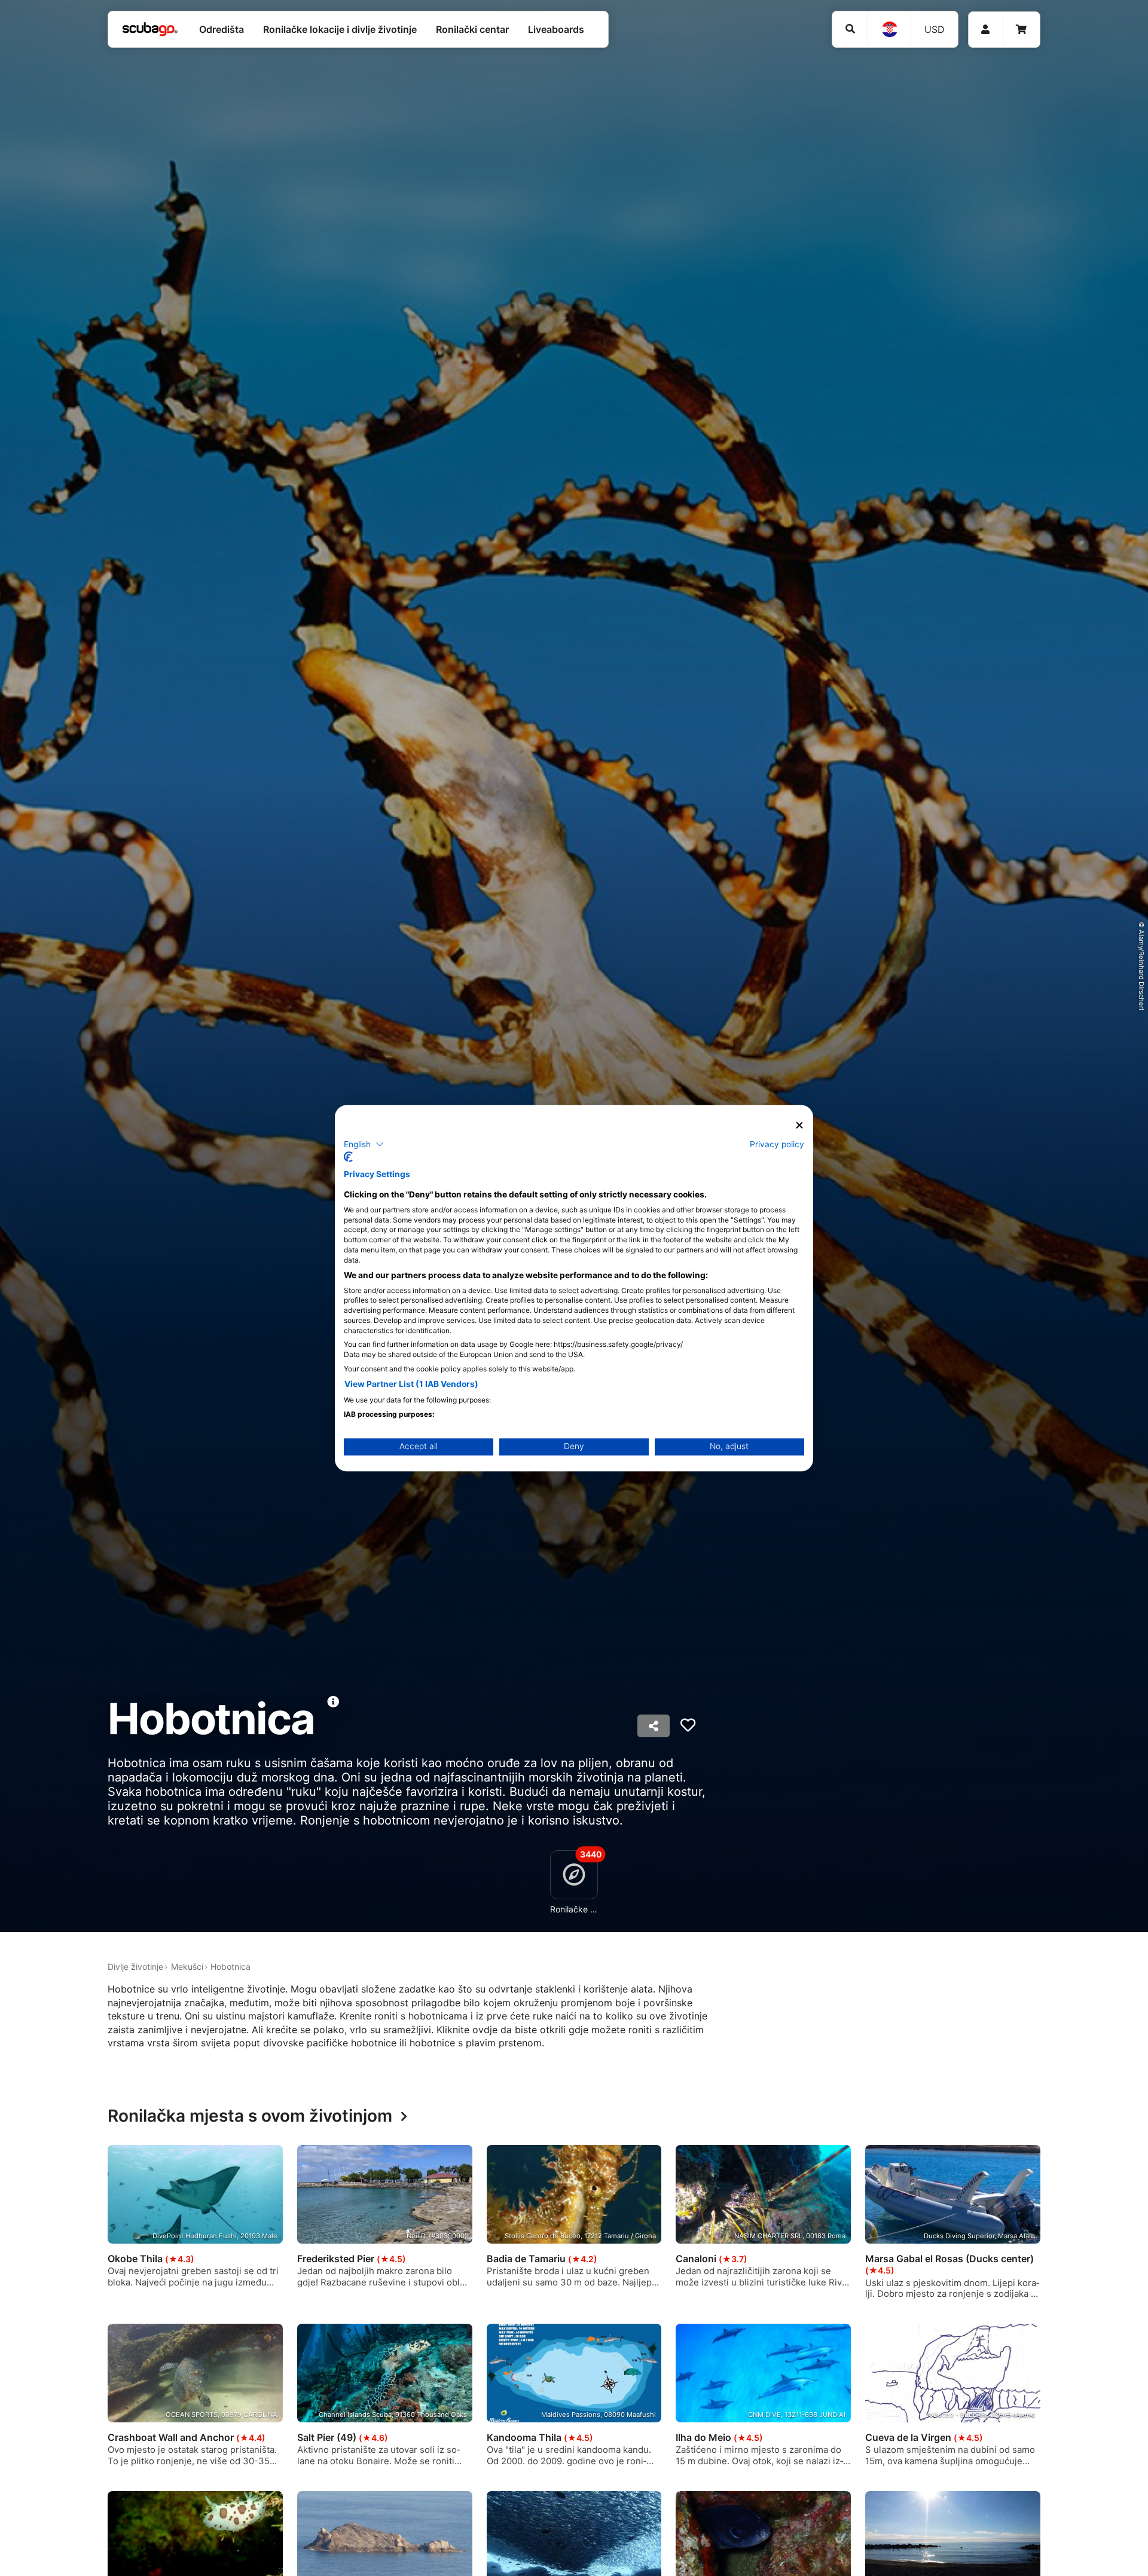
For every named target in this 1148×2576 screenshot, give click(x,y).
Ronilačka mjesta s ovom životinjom (250, 2116)
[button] (364, 1144)
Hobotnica (230, 1967)
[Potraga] (850, 29)
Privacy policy (777, 1144)
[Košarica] (1021, 30)
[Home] (150, 29)
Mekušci (187, 1967)
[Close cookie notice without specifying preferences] (799, 1125)
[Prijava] (986, 30)
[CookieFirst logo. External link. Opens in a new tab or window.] (348, 1157)
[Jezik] (889, 29)
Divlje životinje (135, 1967)
